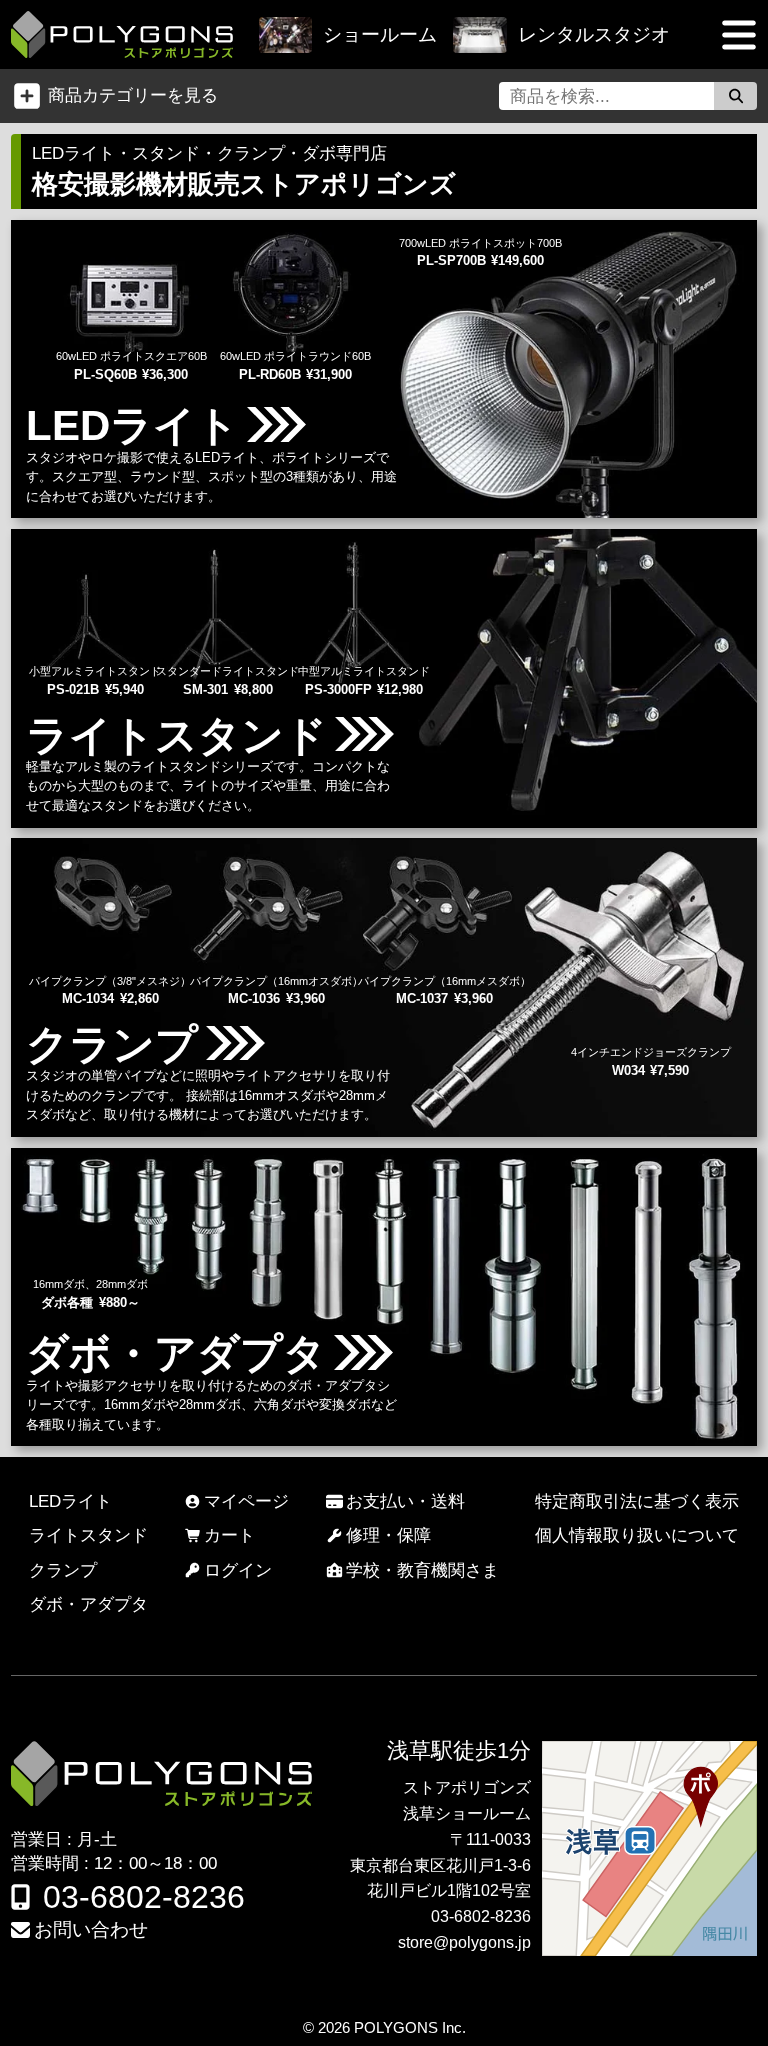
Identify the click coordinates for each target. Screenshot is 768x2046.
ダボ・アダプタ (88, 1604)
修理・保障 (388, 1535)
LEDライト (70, 1501)
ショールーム (380, 34)
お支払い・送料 (405, 1501)
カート (229, 1535)
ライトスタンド (88, 1535)
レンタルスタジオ (594, 34)
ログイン (238, 1570)
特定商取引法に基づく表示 (637, 1501)
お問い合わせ (91, 1929)
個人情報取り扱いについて (637, 1535)
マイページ (246, 1501)
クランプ (63, 1570)
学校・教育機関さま (422, 1570)
